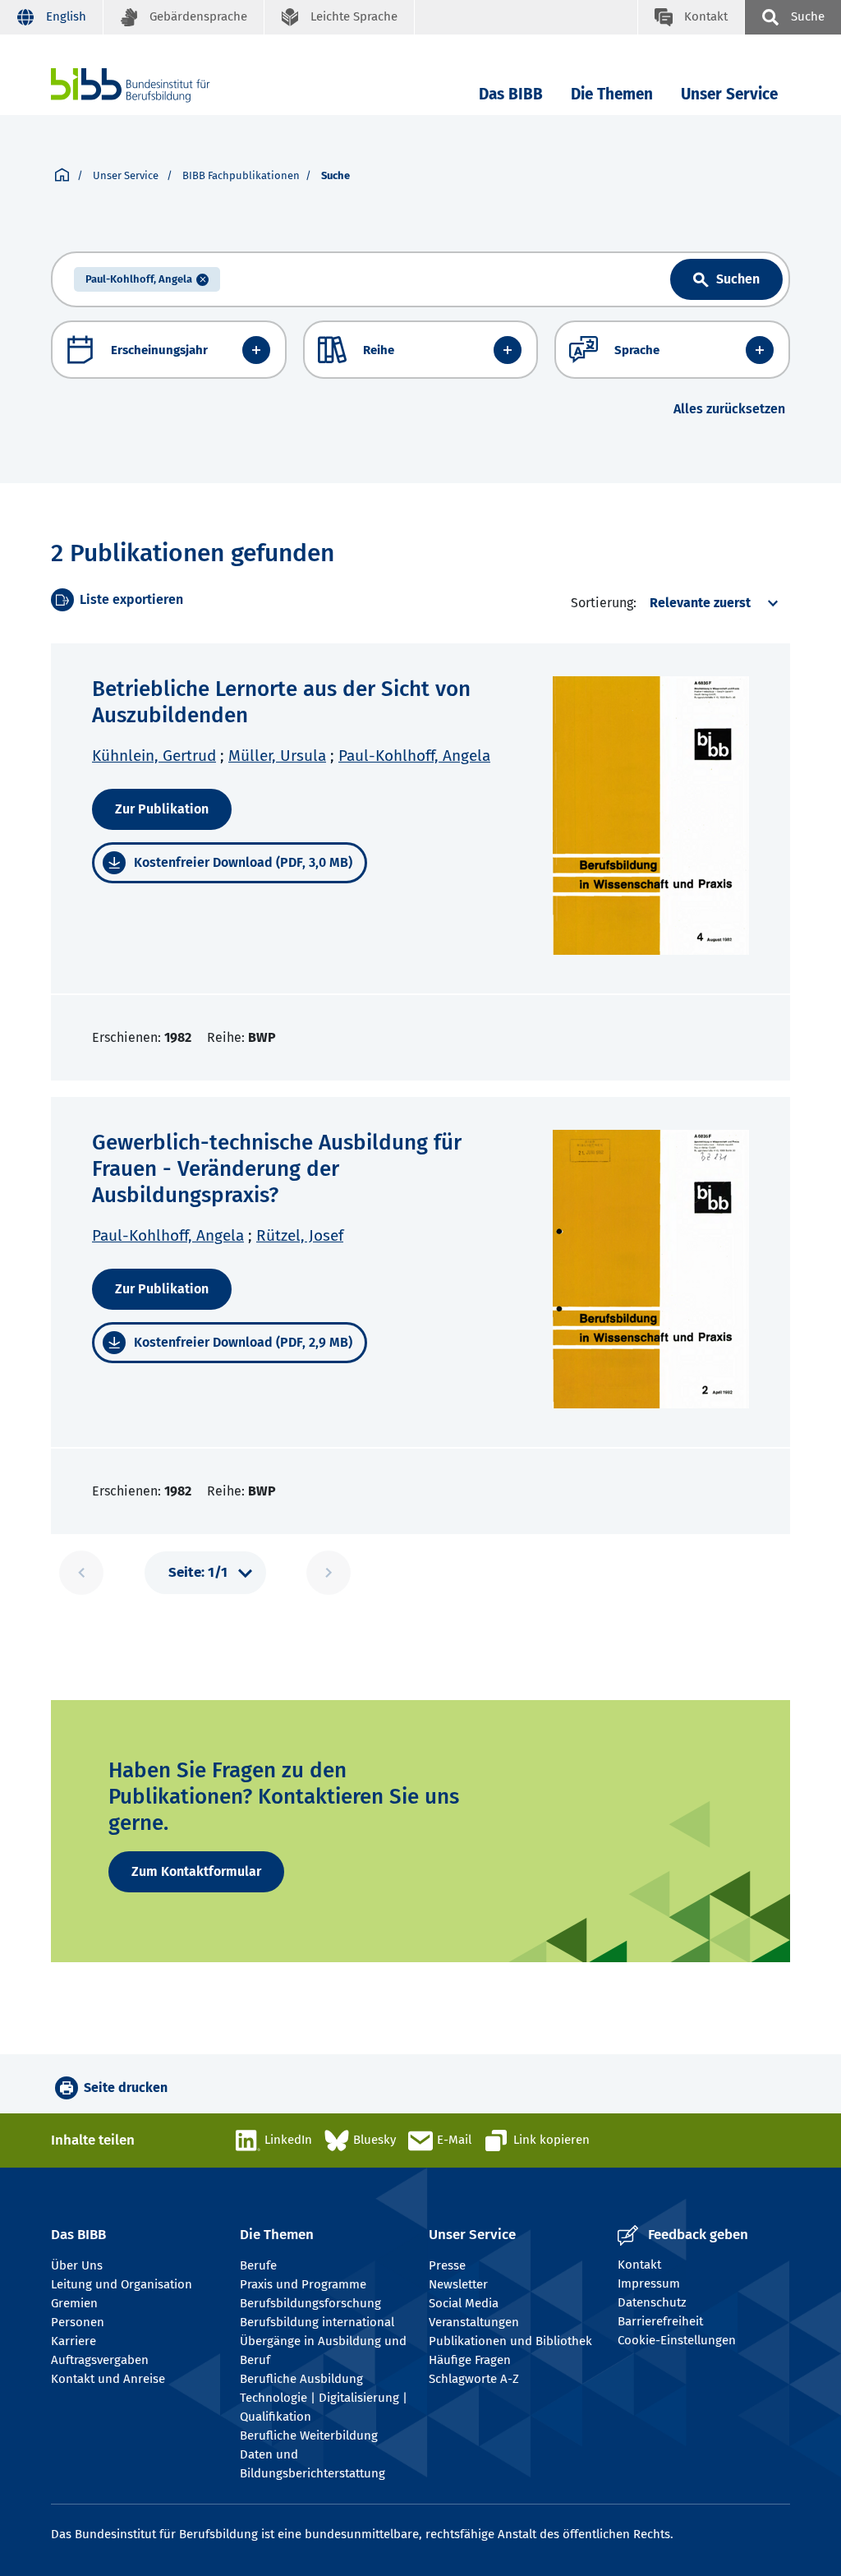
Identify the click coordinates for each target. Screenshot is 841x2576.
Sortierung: (604, 603)
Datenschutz (652, 2302)
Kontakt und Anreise (108, 2379)
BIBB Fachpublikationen (241, 175)
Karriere (74, 2341)
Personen (78, 2322)
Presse (447, 2265)
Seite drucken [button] (126, 2088)
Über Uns (77, 2265)
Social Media (464, 2303)
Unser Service (729, 94)
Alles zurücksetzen (729, 409)
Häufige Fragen (470, 2360)
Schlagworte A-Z (474, 2379)
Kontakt (639, 2265)
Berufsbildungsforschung (310, 2303)
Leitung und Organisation (122, 2284)
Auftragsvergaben (100, 2360)
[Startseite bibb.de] (155, 85)
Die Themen (612, 94)
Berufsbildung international (317, 2322)
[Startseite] (62, 176)
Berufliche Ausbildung (301, 2379)
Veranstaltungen (474, 2322)
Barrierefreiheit (660, 2321)
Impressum (649, 2283)
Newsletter (458, 2284)
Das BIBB (511, 94)
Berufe (258, 2265)
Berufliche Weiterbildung (309, 2435)
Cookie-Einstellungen (677, 2340)
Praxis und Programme (303, 2284)
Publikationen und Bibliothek (510, 2341)
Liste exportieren (131, 599)
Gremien (74, 2303)
